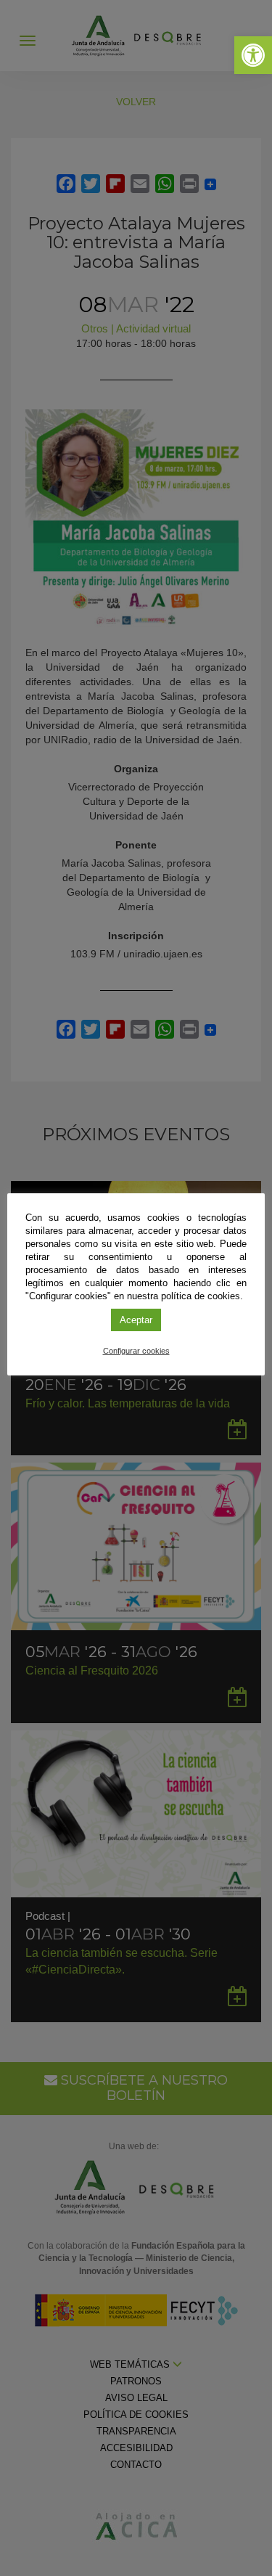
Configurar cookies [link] (136, 1351)
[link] (253, 55)
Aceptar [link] (136, 1320)
